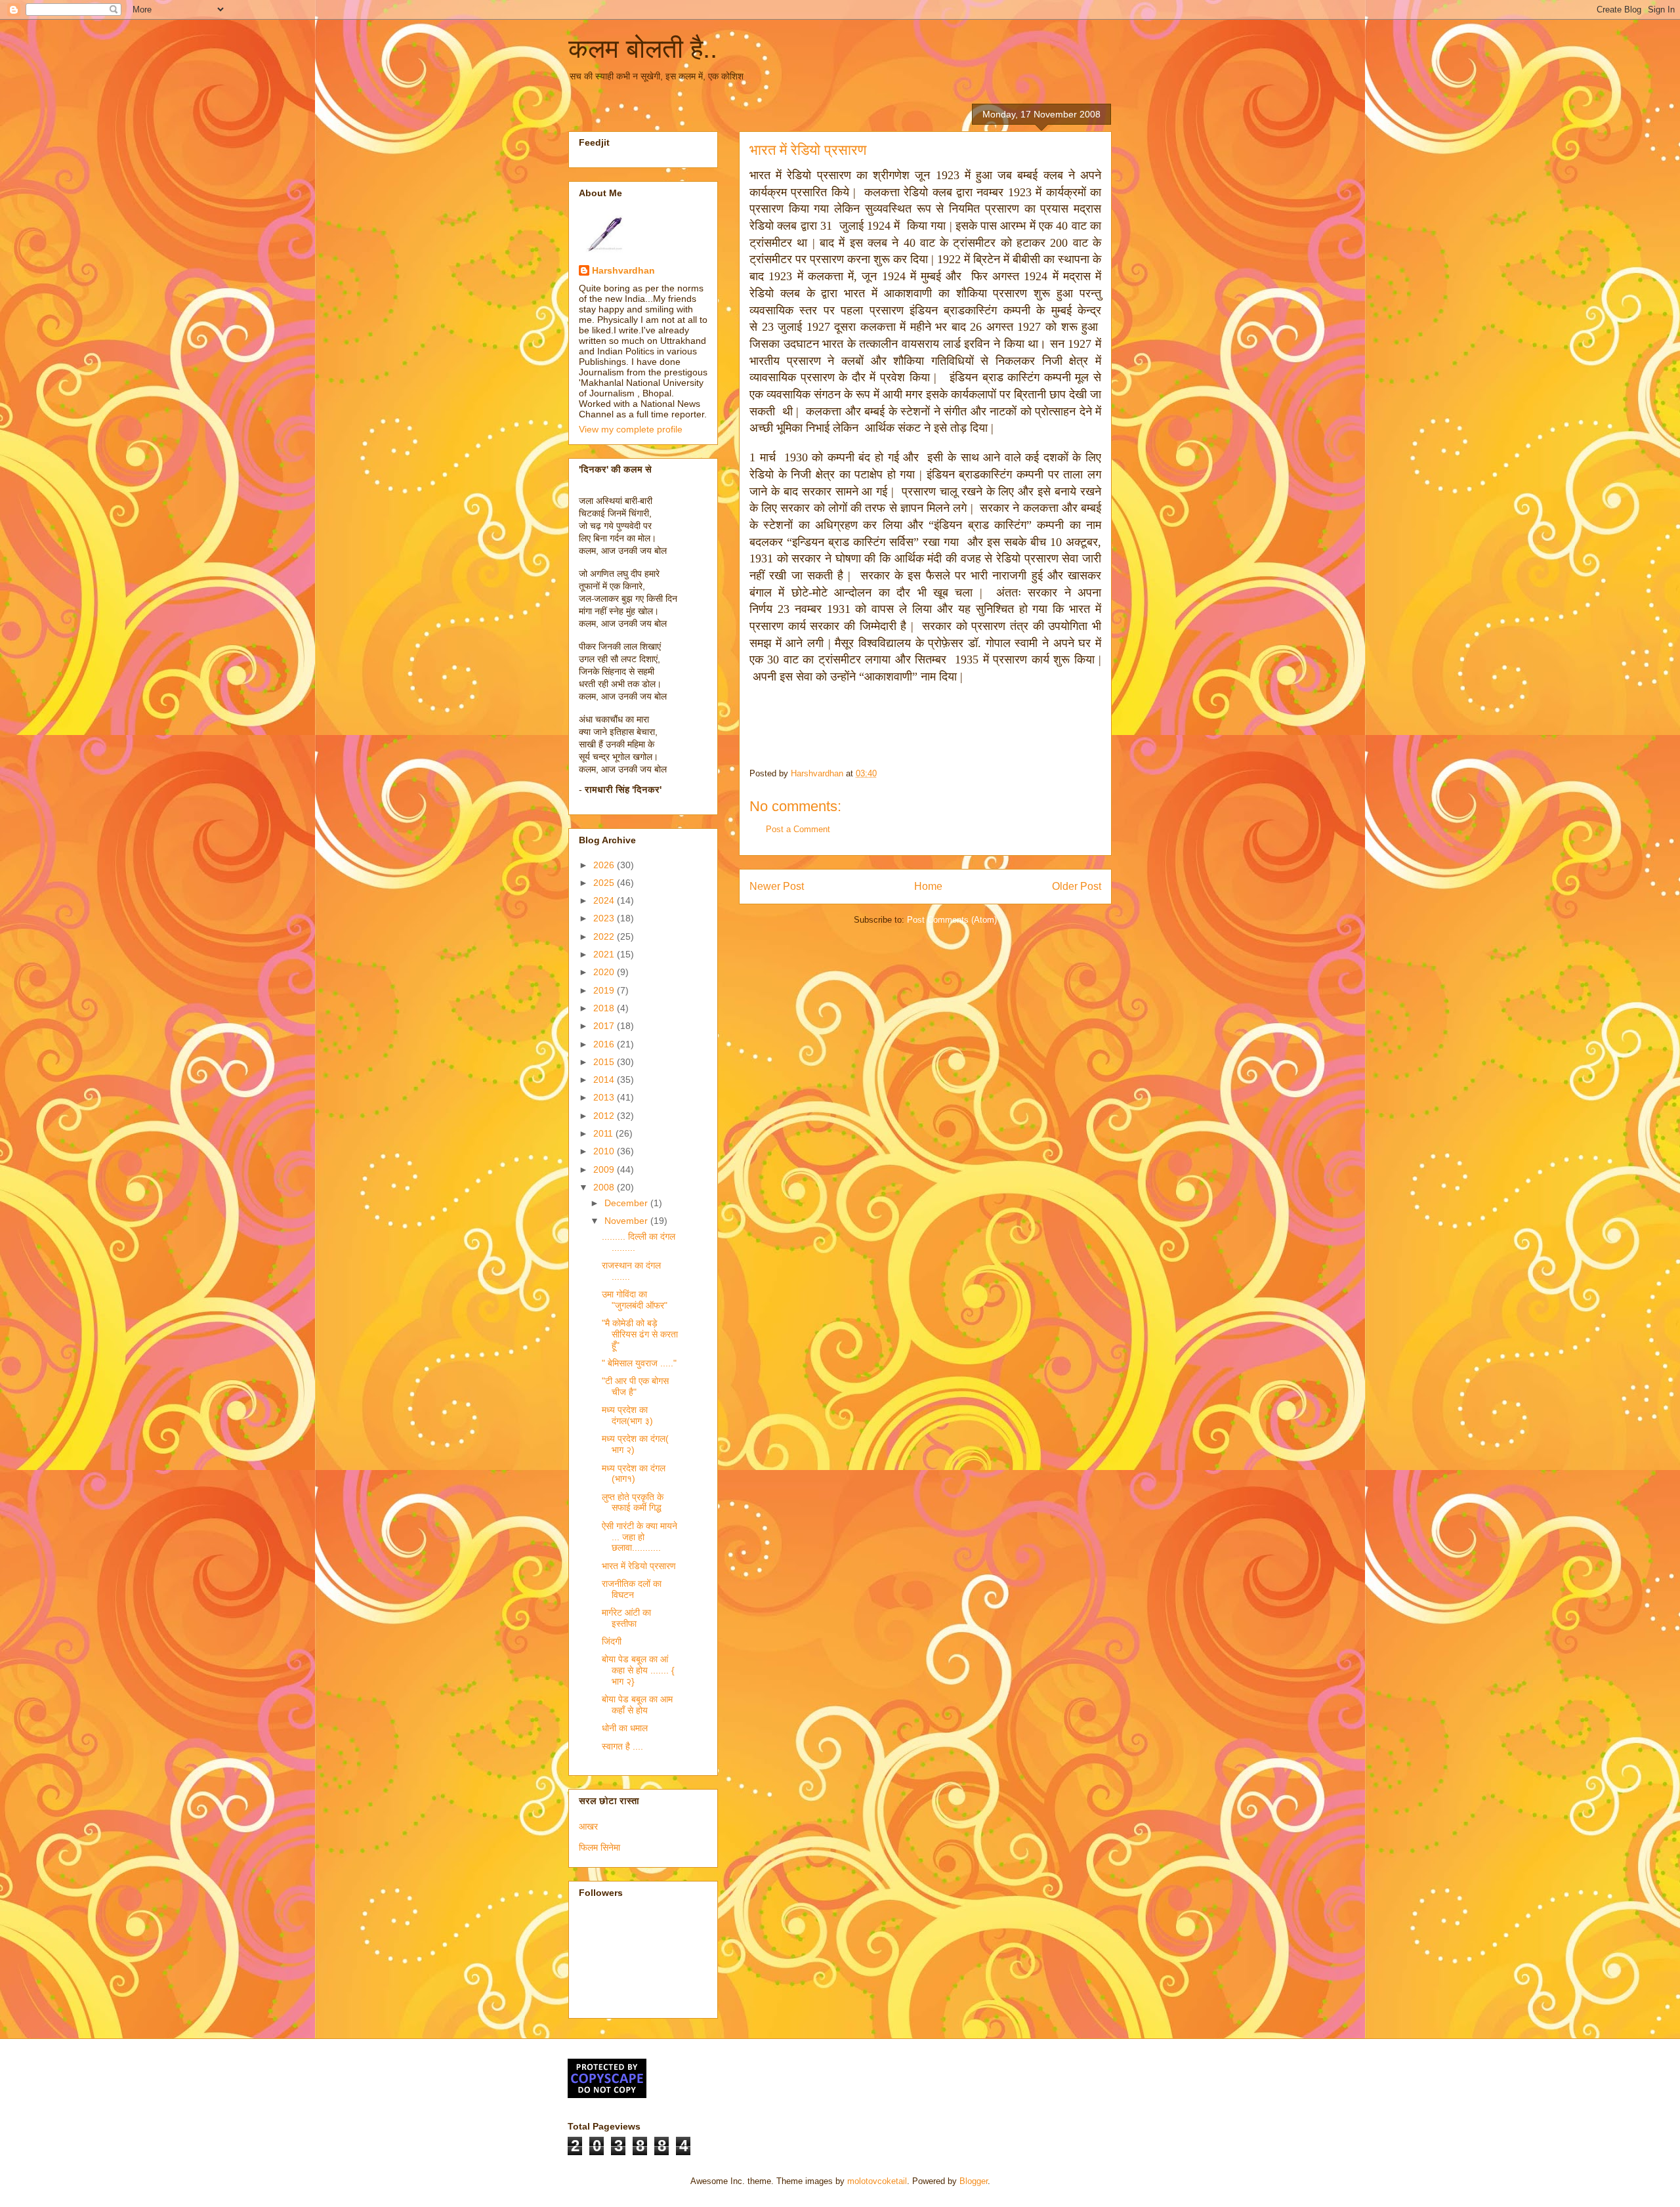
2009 (605, 1169)
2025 (605, 883)
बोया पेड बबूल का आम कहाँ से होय (637, 1705)
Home (928, 886)
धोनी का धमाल (625, 1728)
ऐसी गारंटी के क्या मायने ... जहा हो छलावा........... (640, 1537)
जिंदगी (612, 1641)
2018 (605, 1008)
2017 (605, 1026)
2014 (605, 1080)
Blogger (974, 2181)
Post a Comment (798, 829)
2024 (605, 900)
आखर (588, 1826)
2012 (605, 1116)
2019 (605, 990)
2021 (605, 954)
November (627, 1221)
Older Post (1077, 886)
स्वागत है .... (622, 1746)
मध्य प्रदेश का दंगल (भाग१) (634, 1474)
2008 (605, 1187)
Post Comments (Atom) (952, 920)
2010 (605, 1151)
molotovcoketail (877, 2181)
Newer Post (777, 886)
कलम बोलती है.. (643, 49)
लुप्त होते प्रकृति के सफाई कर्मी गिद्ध (633, 1503)
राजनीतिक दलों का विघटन (632, 1589)
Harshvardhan (623, 270)
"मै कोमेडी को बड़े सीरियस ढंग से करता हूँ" (640, 1334)
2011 (604, 1133)
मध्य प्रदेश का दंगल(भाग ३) (627, 1415)
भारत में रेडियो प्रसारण (639, 1566)
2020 (605, 972)
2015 (605, 1062)
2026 (605, 865)
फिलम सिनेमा (599, 1847)
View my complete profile (631, 429)
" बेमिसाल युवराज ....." (639, 1363)
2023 (605, 918)
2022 (605, 936)
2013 (605, 1097)
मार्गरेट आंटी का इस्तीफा (626, 1618)
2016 (605, 1044)
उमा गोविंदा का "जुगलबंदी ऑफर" (635, 1300)
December (627, 1203)
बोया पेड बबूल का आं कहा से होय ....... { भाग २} (638, 1670)
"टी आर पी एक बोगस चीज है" (635, 1386)
